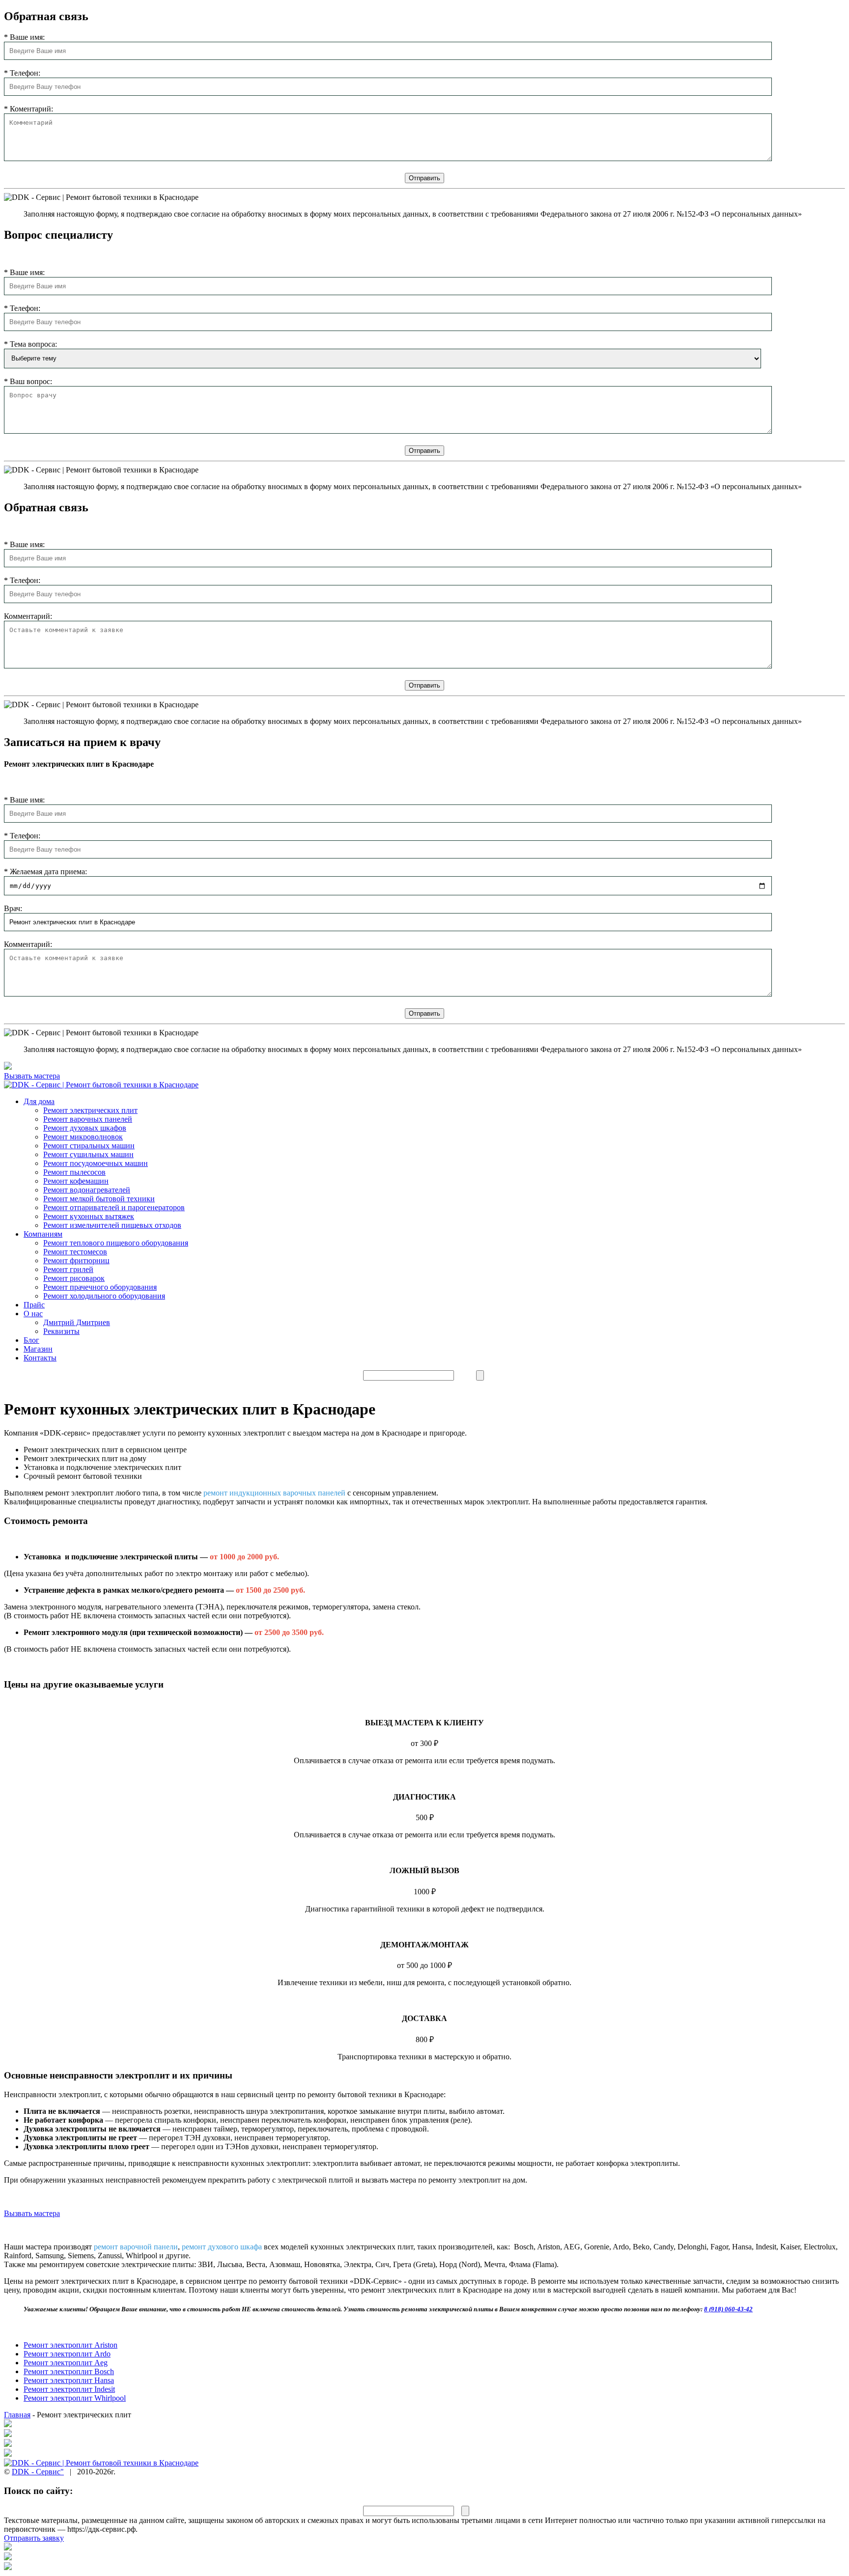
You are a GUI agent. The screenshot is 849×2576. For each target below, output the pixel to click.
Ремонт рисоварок (74, 1278)
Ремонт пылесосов (74, 1172)
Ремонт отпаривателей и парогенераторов (114, 1207)
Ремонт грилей (68, 1269)
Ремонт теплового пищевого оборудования (116, 1243)
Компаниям (43, 1234)
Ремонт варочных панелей (88, 1119)
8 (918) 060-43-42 (728, 2309)
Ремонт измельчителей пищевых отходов (112, 1225)
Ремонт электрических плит (90, 1110)
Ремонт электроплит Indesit (69, 2389)
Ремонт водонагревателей (87, 1190)
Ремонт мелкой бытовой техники (99, 1199)
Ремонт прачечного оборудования (100, 1287)
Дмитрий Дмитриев (77, 1322)
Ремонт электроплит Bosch (69, 2371)
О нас (33, 1314)
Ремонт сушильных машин (88, 1154)
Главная (17, 2415)
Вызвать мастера (32, 2213)
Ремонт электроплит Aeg (66, 2363)
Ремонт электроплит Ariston (71, 2345)
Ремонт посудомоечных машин (96, 1163)
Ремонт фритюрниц (76, 1260)
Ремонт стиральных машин (89, 1146)
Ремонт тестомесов (75, 1252)
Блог (31, 1340)
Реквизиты (61, 1331)
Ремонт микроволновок (83, 1137)
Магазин (38, 1349)
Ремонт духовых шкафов (85, 1128)
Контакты (40, 1358)
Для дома (39, 1101)
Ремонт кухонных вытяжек (89, 1216)
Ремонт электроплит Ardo (67, 2354)
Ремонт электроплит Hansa (69, 2380)
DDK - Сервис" (38, 2472)
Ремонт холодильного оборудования (104, 1296)
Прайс (34, 1305)
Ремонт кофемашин (76, 1181)
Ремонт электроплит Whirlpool (75, 2398)
